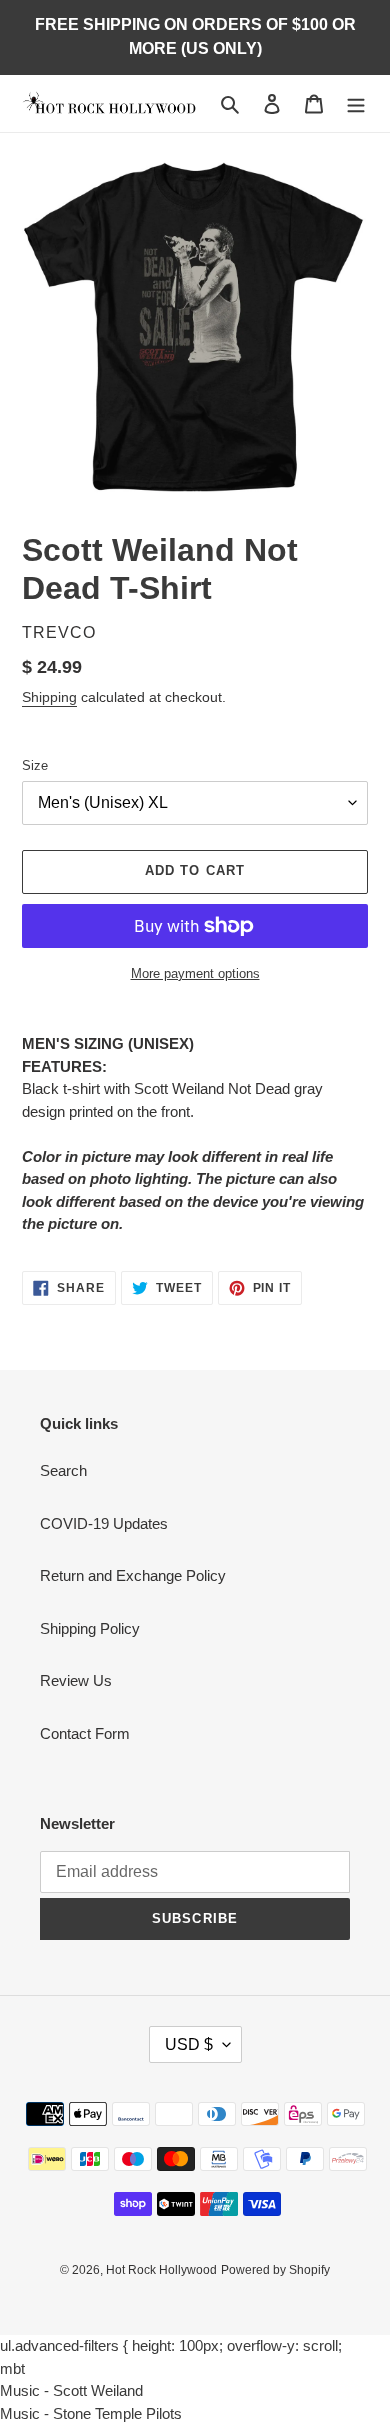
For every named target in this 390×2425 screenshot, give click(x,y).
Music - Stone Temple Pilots (91, 2413)
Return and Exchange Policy (133, 1575)
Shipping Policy (90, 1628)
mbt (12, 2368)
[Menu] (356, 103)
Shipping (49, 697)
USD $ (189, 2044)
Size (35, 765)
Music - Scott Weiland (71, 2390)
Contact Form (85, 1733)
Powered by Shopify (275, 2270)
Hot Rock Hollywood (161, 2270)
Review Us (76, 1680)
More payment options (195, 973)
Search (63, 1470)
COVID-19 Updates (104, 1523)
